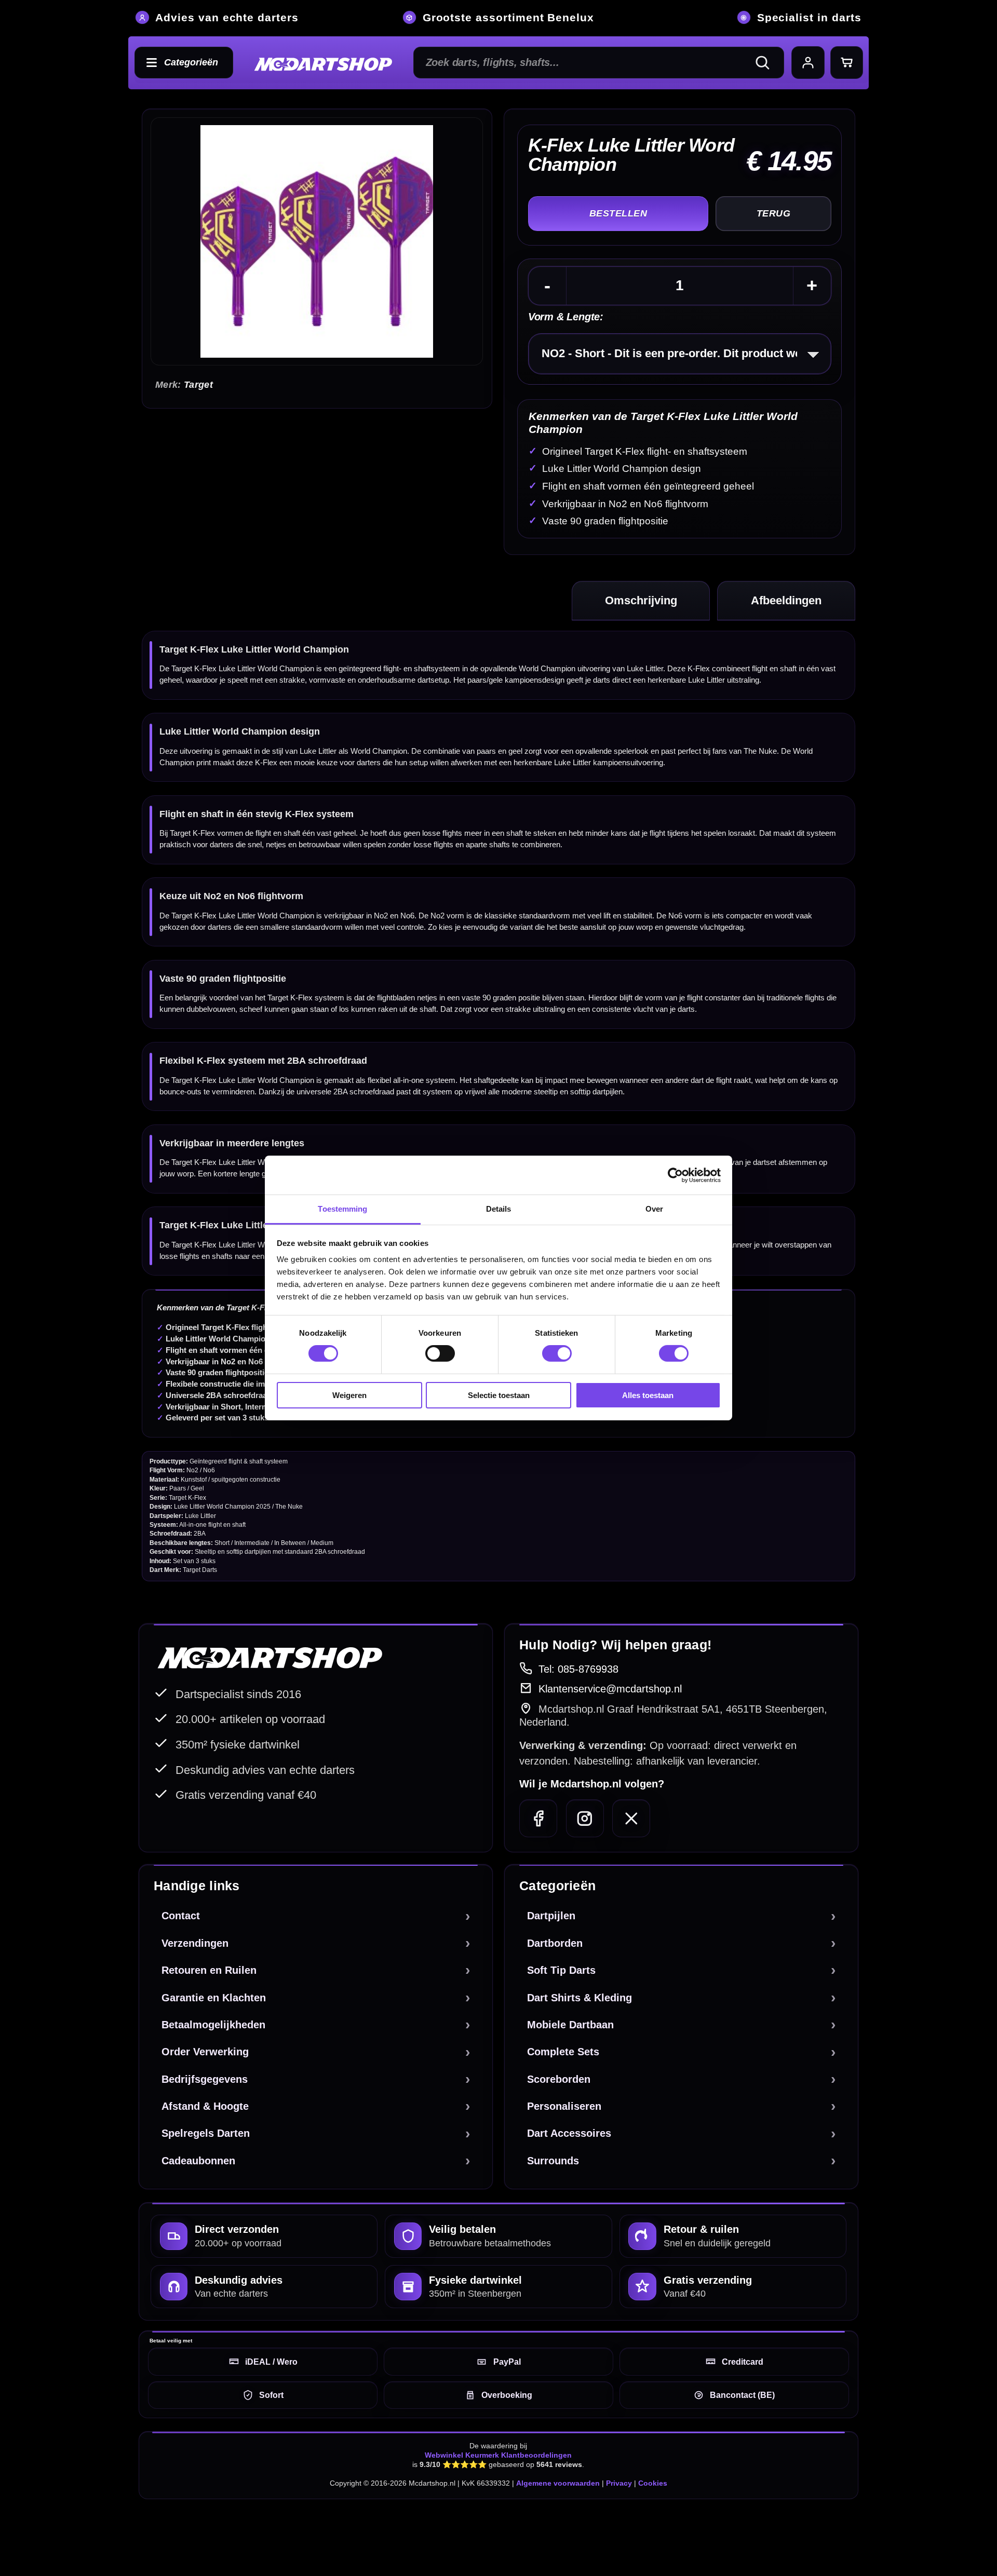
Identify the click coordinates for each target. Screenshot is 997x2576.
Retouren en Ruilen (209, 1970)
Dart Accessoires (569, 2133)
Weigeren (349, 1395)
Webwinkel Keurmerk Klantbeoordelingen (498, 2455)
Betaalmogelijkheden (213, 2025)
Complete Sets (563, 2052)
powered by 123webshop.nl (806, 2530)
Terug (773, 213)
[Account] (808, 63)
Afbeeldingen (786, 600)
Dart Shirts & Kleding (580, 1998)
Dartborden (555, 1943)
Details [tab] (499, 1209)
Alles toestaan (648, 1395)
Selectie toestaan (499, 1395)
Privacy (619, 2483)
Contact (181, 1916)
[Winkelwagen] (847, 63)
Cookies (653, 2483)
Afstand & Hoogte (205, 2106)
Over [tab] (654, 1209)
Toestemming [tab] (342, 1209)
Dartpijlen (551, 1916)
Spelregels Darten (206, 2133)
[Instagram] (585, 1818)
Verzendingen (195, 1943)
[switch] (440, 1353)
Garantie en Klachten (214, 1998)
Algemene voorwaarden (558, 2483)
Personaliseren (564, 2106)
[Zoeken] (767, 63)
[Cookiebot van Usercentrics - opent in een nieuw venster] (675, 1175)
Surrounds (553, 2161)
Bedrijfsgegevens (205, 2079)
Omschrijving (641, 600)
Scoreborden (559, 2079)
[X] (631, 1818)
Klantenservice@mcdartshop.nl (610, 1689)
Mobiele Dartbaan (570, 2025)
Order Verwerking (205, 2052)
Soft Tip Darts (561, 1970)
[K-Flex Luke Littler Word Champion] (316, 241)
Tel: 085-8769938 (578, 1669)
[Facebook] (538, 1818)
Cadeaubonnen (198, 2161)
